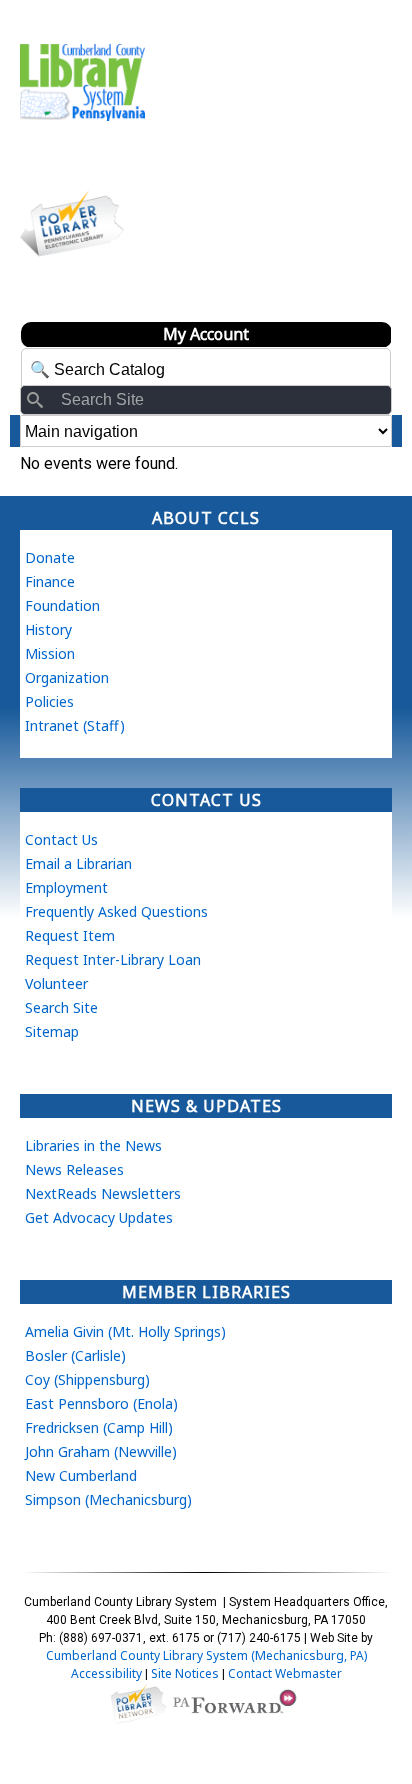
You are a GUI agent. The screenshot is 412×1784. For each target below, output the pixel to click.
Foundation (62, 605)
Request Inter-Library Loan (113, 959)
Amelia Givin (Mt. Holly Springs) (125, 1331)
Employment (66, 887)
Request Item (70, 935)
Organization (67, 677)
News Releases (74, 1169)
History (48, 629)
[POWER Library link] (138, 1702)
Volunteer (56, 983)
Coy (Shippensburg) (87, 1379)
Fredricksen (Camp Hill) (99, 1427)
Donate (50, 557)
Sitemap (52, 1031)
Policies (49, 701)
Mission (50, 653)
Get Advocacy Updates (99, 1217)
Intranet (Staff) (75, 725)
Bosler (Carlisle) (75, 1355)
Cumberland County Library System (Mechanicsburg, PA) (206, 1655)
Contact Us (61, 839)
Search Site (61, 1007)
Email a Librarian (78, 863)
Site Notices (185, 1673)
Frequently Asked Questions (116, 911)
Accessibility (106, 1673)
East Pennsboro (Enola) (101, 1403)
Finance (50, 581)
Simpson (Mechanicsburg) (108, 1499)
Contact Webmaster (285, 1673)
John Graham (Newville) (101, 1451)
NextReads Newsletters (103, 1193)
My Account (206, 334)
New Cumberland (81, 1475)
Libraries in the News (93, 1145)
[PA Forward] (237, 1702)
